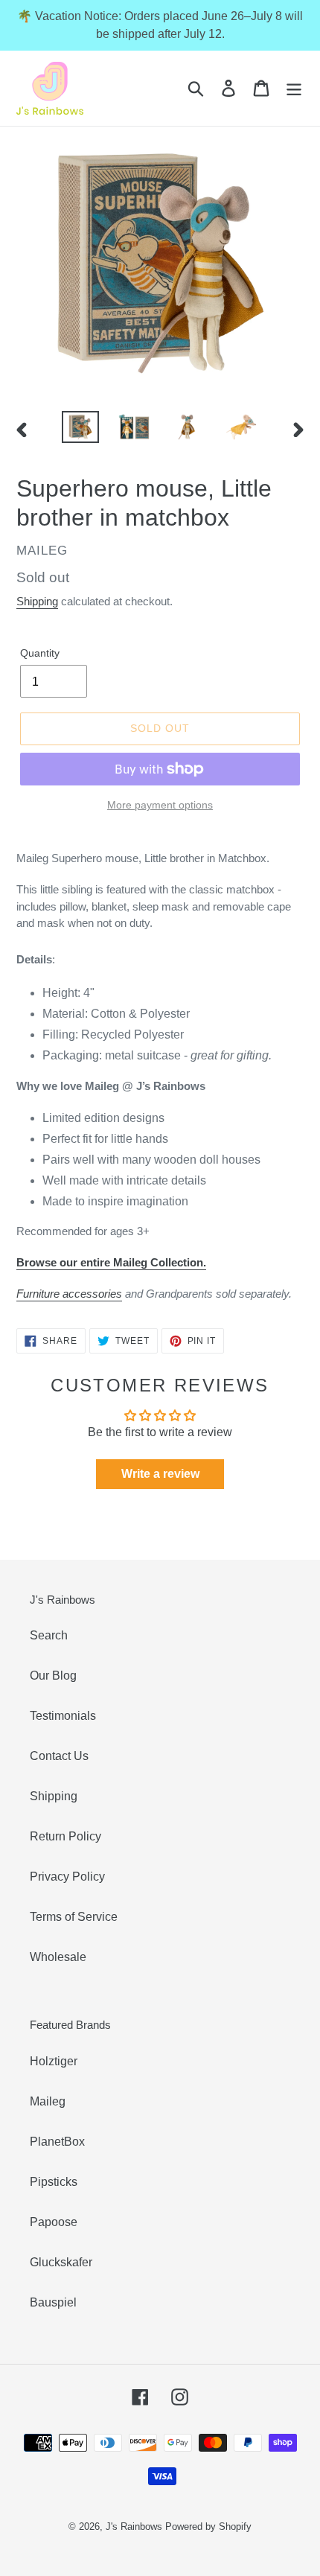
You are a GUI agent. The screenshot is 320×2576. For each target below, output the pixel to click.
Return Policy (65, 1836)
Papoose (54, 2222)
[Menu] (294, 88)
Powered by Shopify (208, 2526)
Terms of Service (74, 1917)
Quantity (40, 653)
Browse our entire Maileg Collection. (111, 1262)
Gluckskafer (61, 2262)
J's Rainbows (134, 2526)
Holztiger (54, 2061)
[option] (80, 427)
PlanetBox (57, 2142)
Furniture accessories (69, 1294)
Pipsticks (54, 2182)
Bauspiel (53, 2302)
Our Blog (53, 1676)
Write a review (160, 1474)
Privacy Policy (67, 1877)
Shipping (37, 601)
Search (49, 1635)
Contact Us (59, 1756)
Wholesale (58, 1957)
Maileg (48, 2101)
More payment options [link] (160, 805)
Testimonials (63, 1716)
